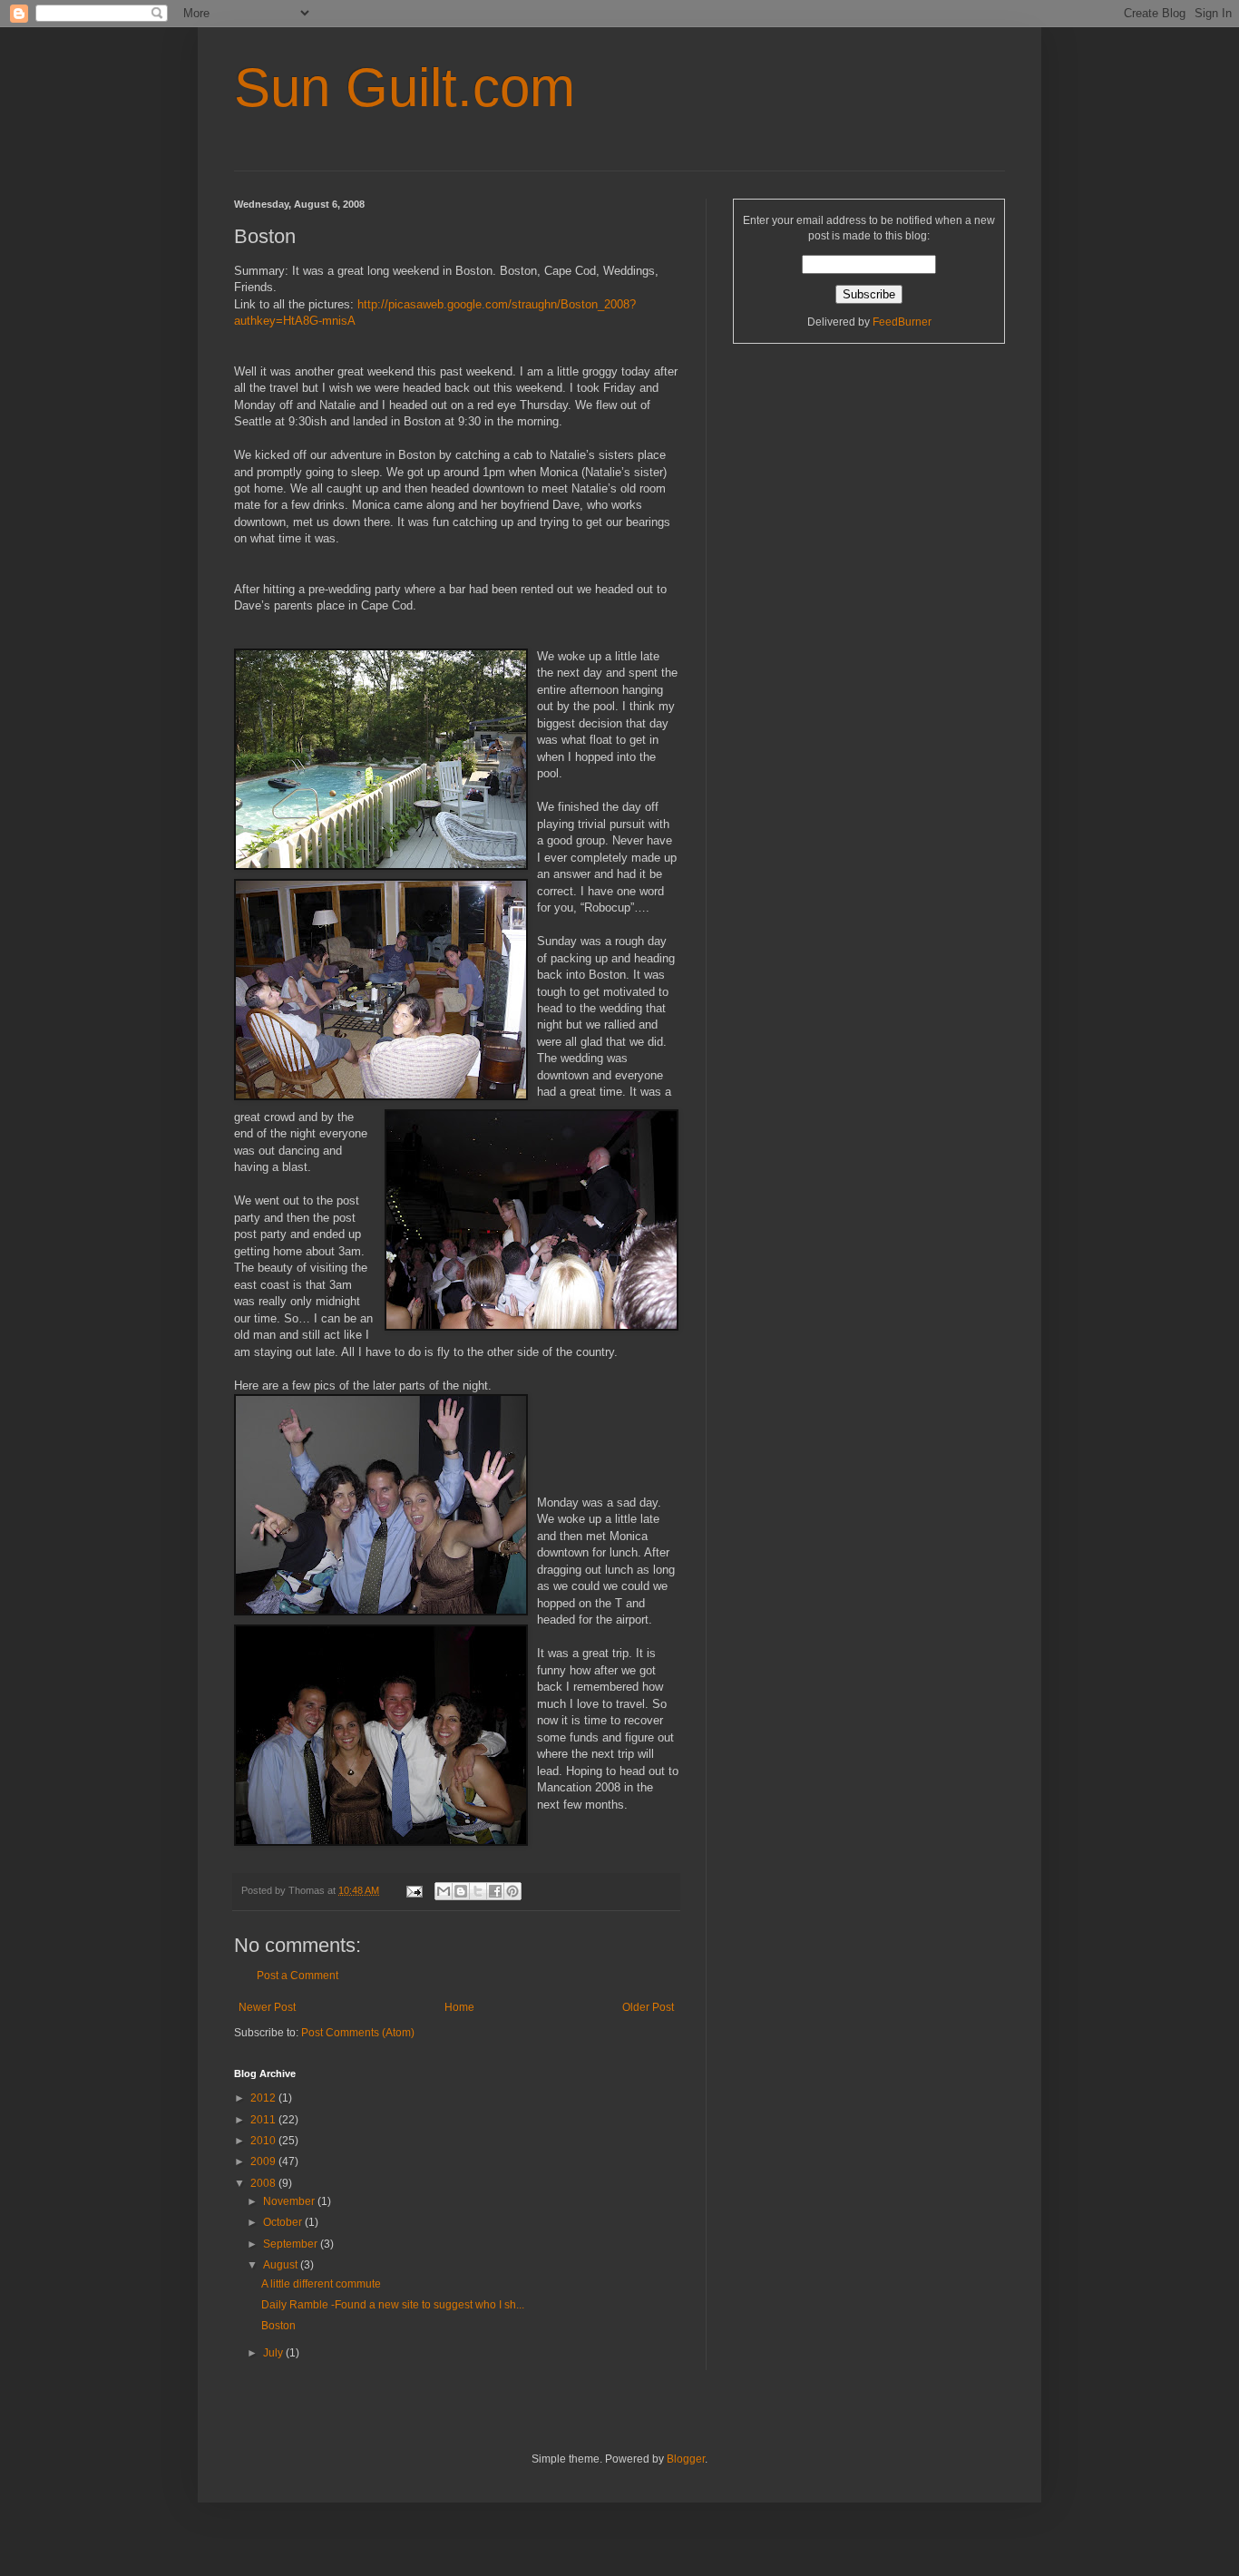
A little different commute (321, 2284)
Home (459, 2007)
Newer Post (267, 2007)
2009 (264, 2161)
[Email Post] (414, 1890)
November (290, 2201)
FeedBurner (902, 322)
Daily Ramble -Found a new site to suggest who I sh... (393, 2305)
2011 (264, 2120)
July (274, 2353)
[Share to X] (478, 1891)
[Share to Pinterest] (512, 1891)
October (284, 2222)
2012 (264, 2098)
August (282, 2265)
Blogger (686, 2459)
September (292, 2244)
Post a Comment (298, 1976)
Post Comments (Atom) (358, 2033)
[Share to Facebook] (495, 1891)
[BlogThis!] (461, 1891)
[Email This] (444, 1891)
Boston (278, 2326)
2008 (264, 2183)
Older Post (648, 2007)
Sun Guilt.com (405, 88)
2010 (264, 2141)
